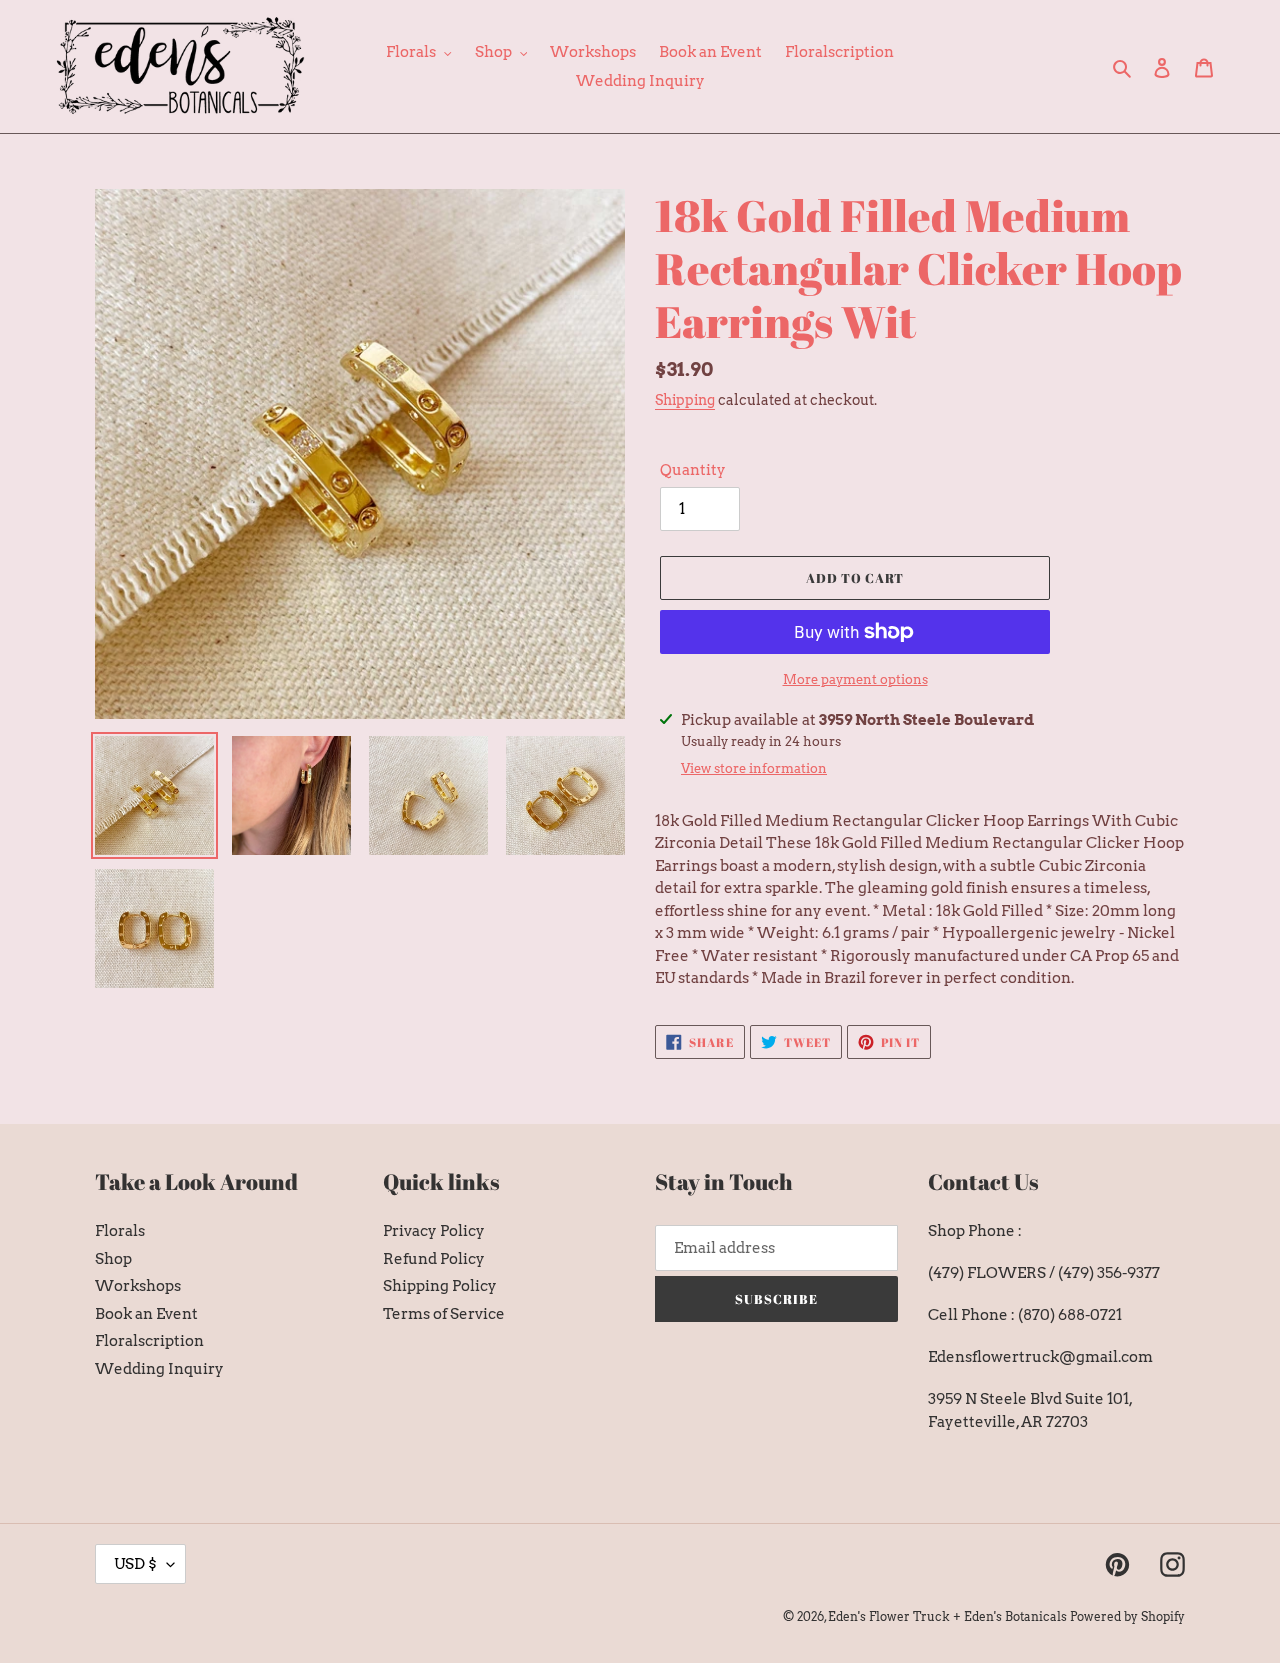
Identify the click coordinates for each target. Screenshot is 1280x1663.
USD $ (135, 1564)
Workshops (138, 1286)
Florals (120, 1231)
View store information (754, 768)
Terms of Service (444, 1314)
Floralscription (149, 1341)
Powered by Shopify (1127, 1616)
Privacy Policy (434, 1231)
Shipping (685, 400)
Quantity (693, 470)
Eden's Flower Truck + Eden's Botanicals (947, 1616)
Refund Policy (434, 1259)
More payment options (855, 679)
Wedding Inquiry (159, 1369)
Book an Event (146, 1314)
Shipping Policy (440, 1286)
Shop (113, 1259)
